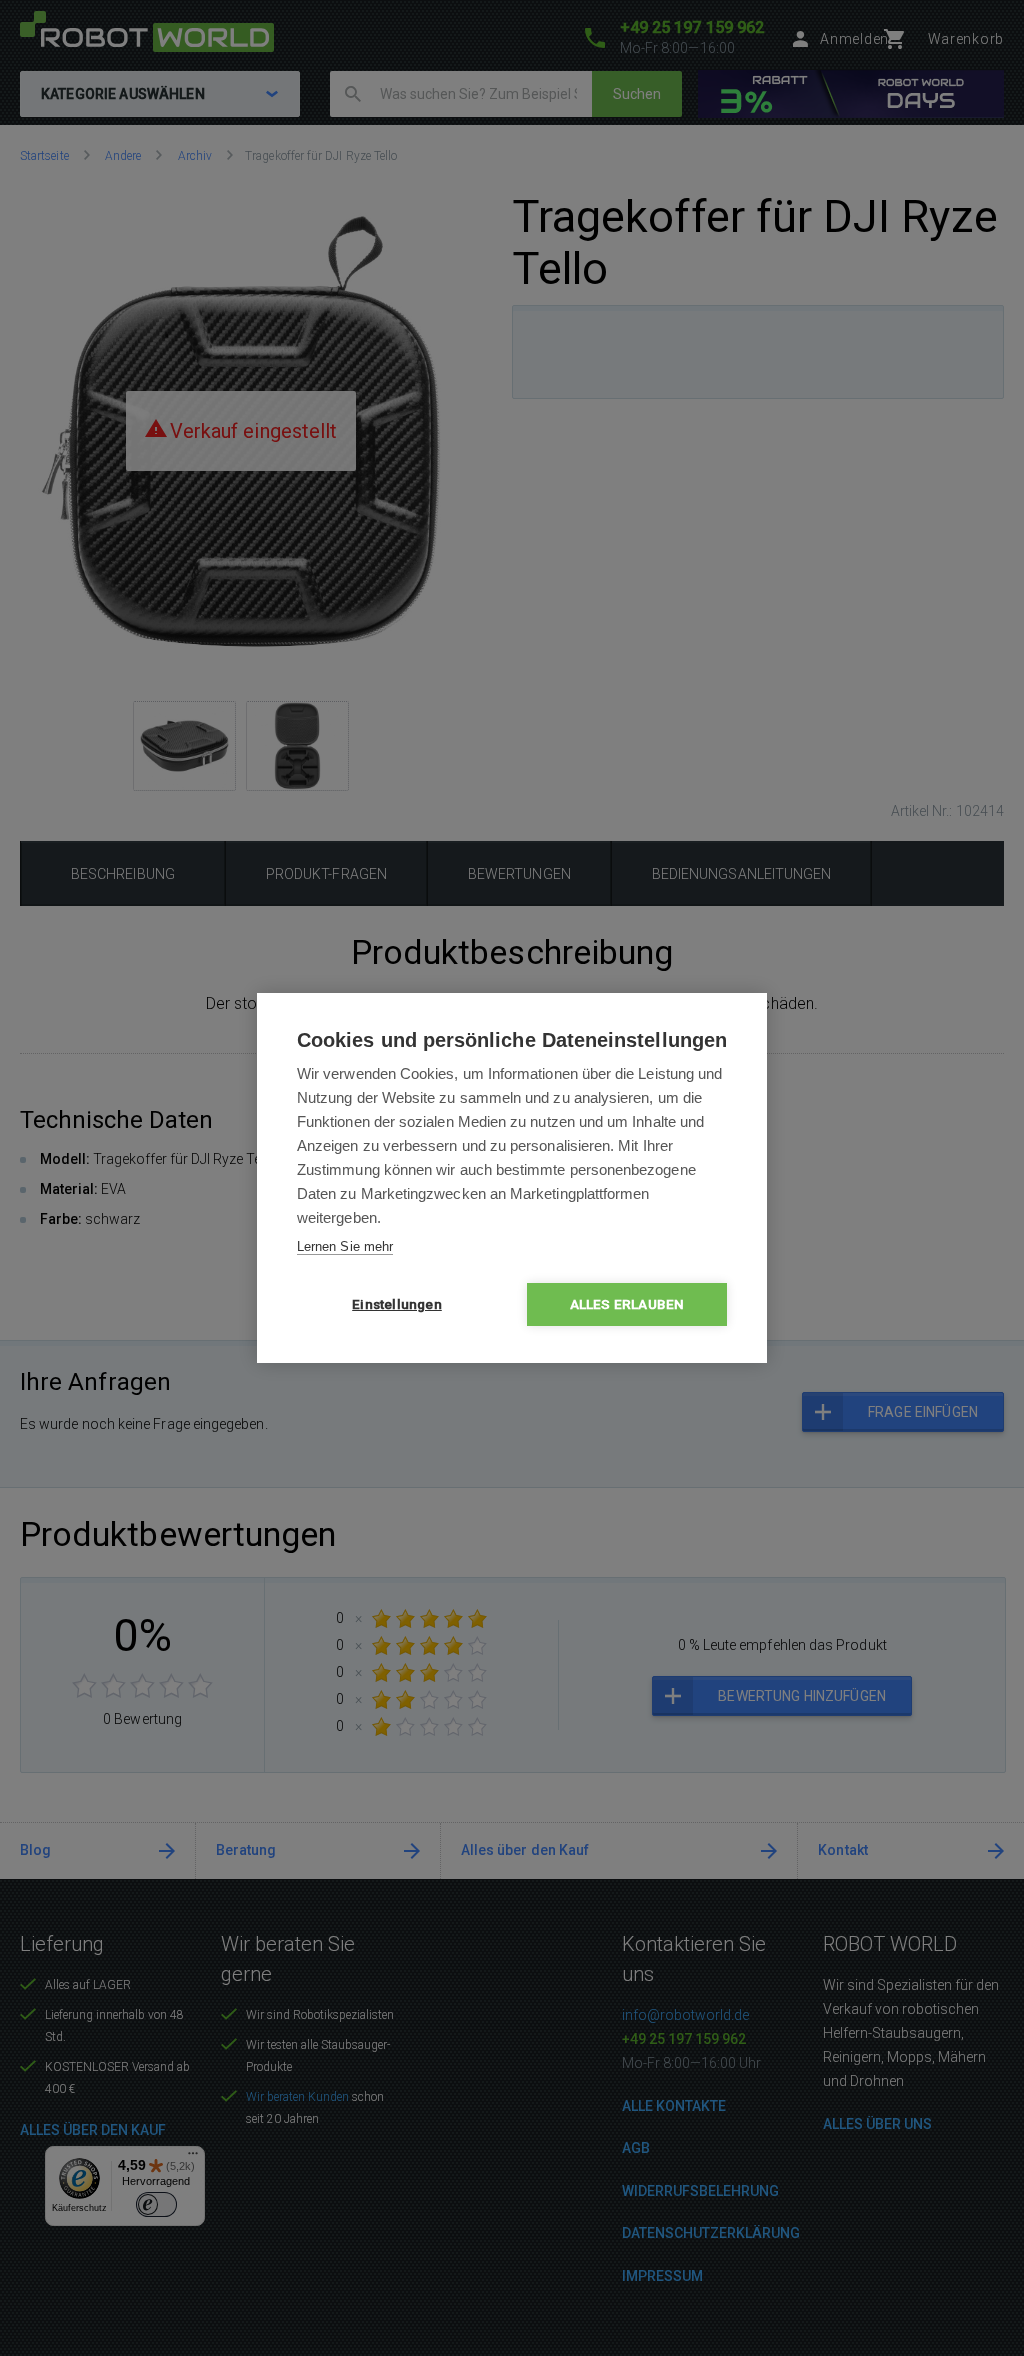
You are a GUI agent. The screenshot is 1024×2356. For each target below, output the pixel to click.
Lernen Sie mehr (345, 1246)
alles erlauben (627, 1304)
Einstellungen (397, 1304)
